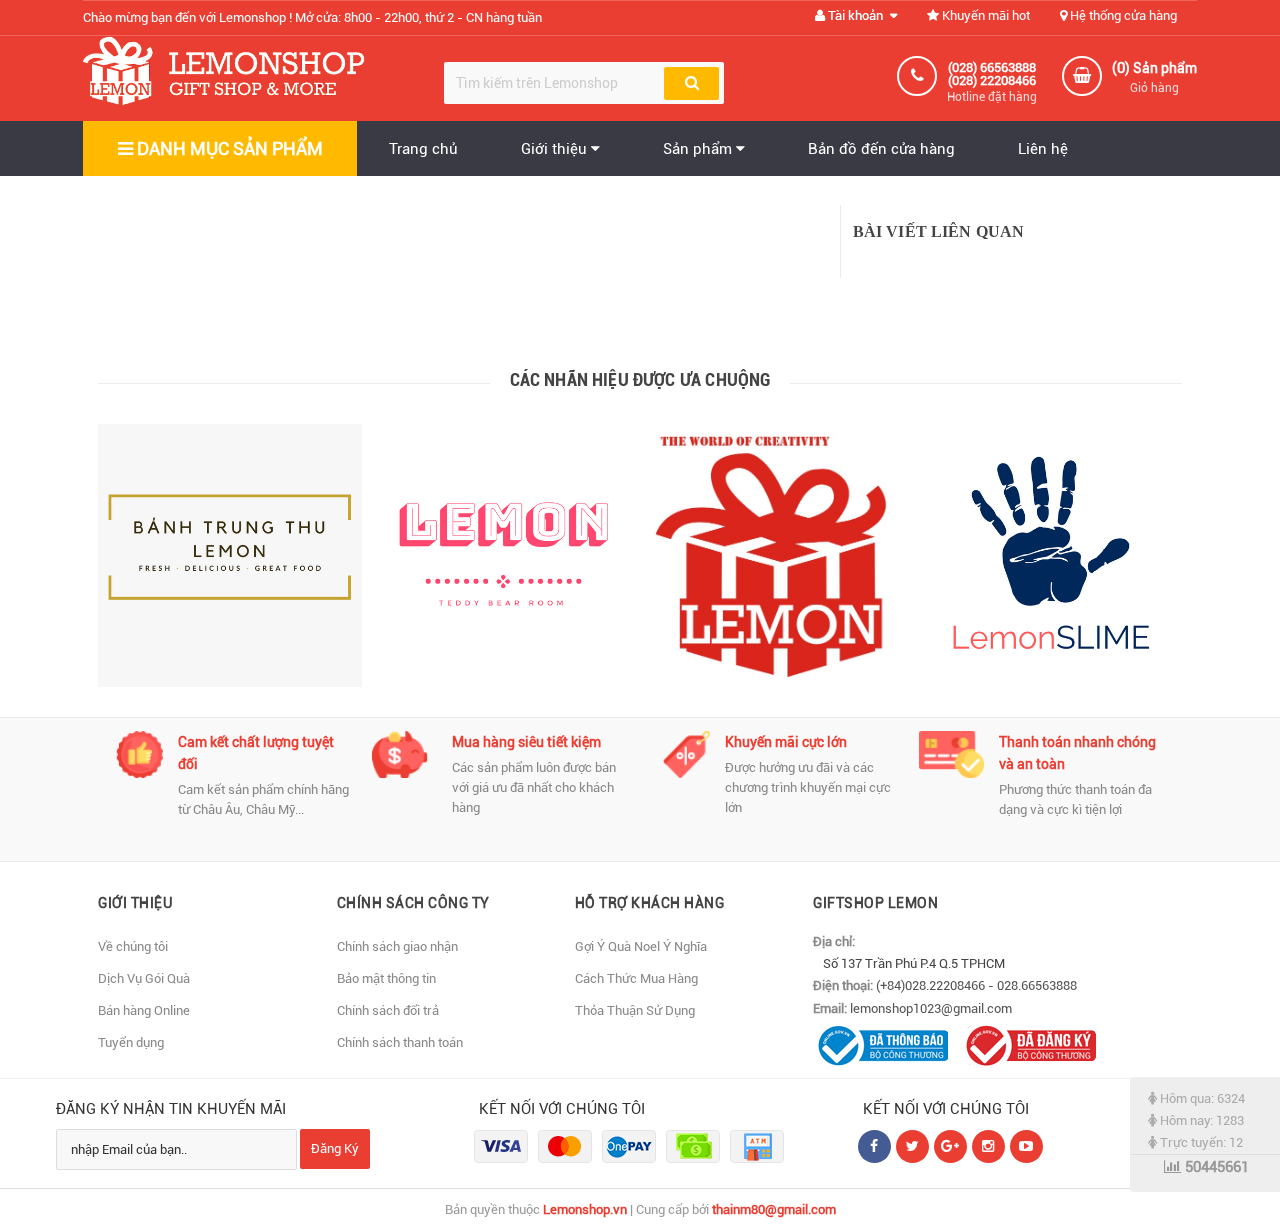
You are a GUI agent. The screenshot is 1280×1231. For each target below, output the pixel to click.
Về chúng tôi (133, 946)
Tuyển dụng (131, 1042)
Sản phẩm (699, 149)
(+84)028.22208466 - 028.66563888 (976, 985)
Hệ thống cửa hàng (1122, 15)
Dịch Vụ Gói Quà (144, 978)
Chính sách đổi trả (388, 1010)
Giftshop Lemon (875, 903)
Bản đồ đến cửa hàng (881, 149)
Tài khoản (855, 15)
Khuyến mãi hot (984, 15)
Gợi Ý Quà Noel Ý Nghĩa (641, 946)
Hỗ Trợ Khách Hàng (650, 903)
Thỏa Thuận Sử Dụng (635, 1010)
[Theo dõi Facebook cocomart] (874, 1146)
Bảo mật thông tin (386, 978)
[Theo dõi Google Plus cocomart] (950, 1146)
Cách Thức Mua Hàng (636, 978)
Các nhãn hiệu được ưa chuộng (640, 379)
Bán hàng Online (144, 1010)
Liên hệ (1043, 149)
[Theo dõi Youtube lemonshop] (1026, 1146)
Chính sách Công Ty (413, 903)
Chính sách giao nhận (397, 946)
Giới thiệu (556, 149)
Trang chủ (423, 149)
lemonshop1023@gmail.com (931, 1008)
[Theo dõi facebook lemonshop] (912, 1146)
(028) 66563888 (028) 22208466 (992, 74)
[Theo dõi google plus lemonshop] (988, 1146)
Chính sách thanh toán (400, 1042)
